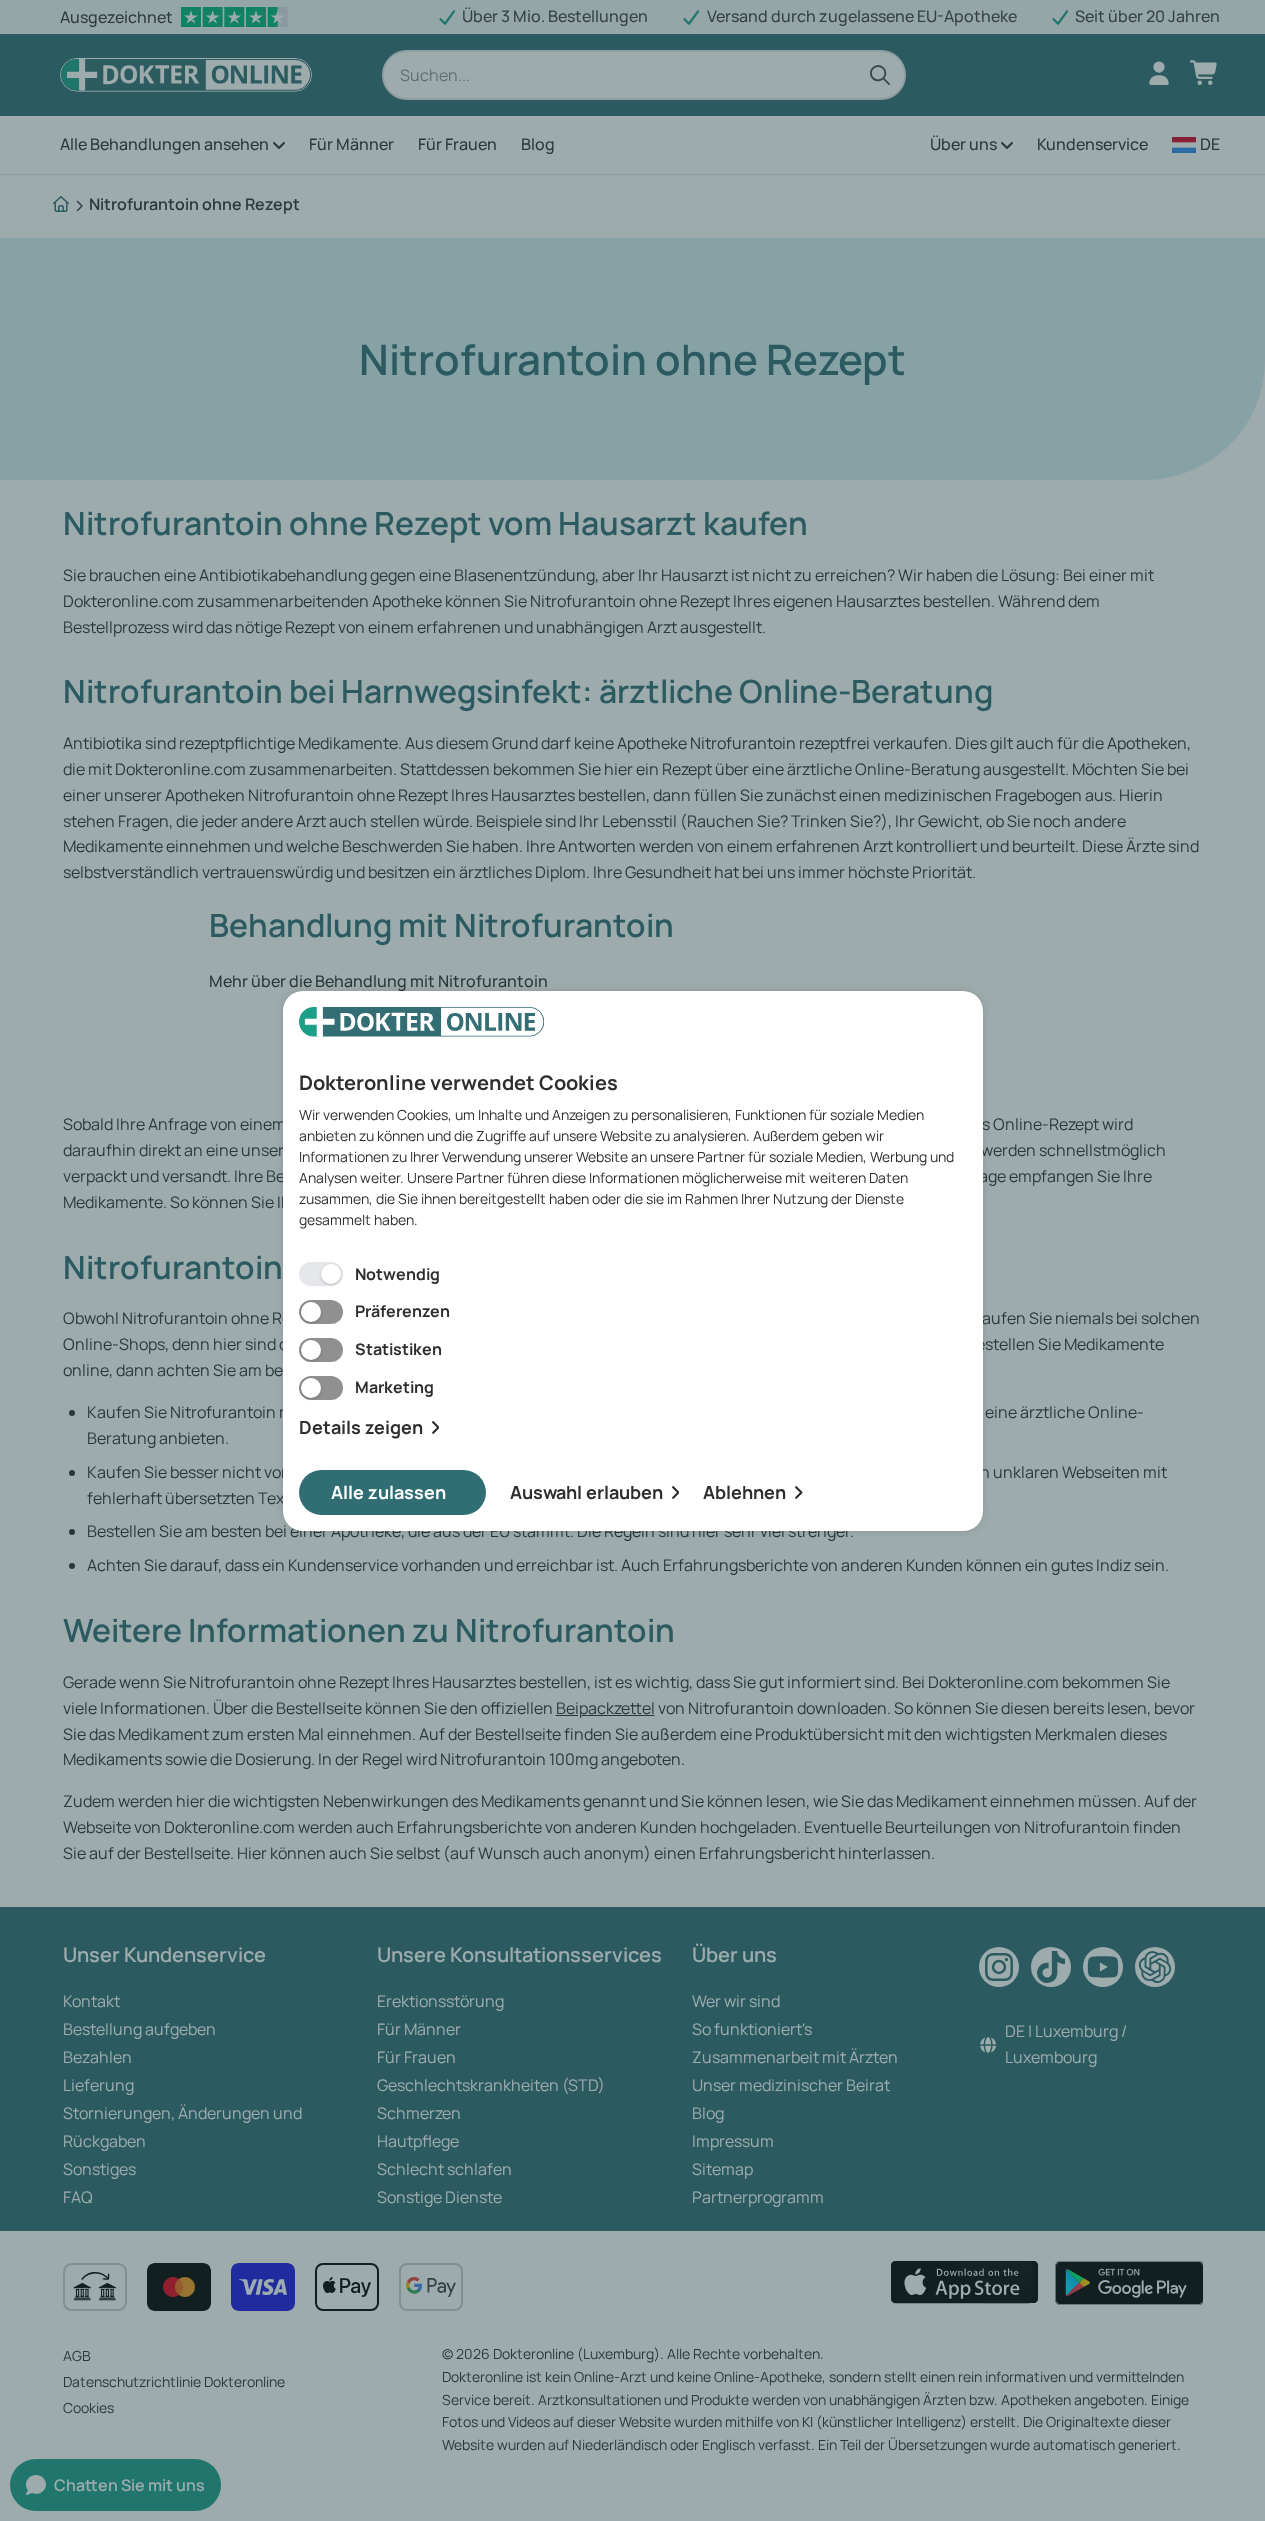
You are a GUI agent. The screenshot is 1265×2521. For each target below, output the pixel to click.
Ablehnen (744, 1492)
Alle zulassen (388, 1492)
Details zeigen (361, 1427)
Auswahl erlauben (586, 1492)
